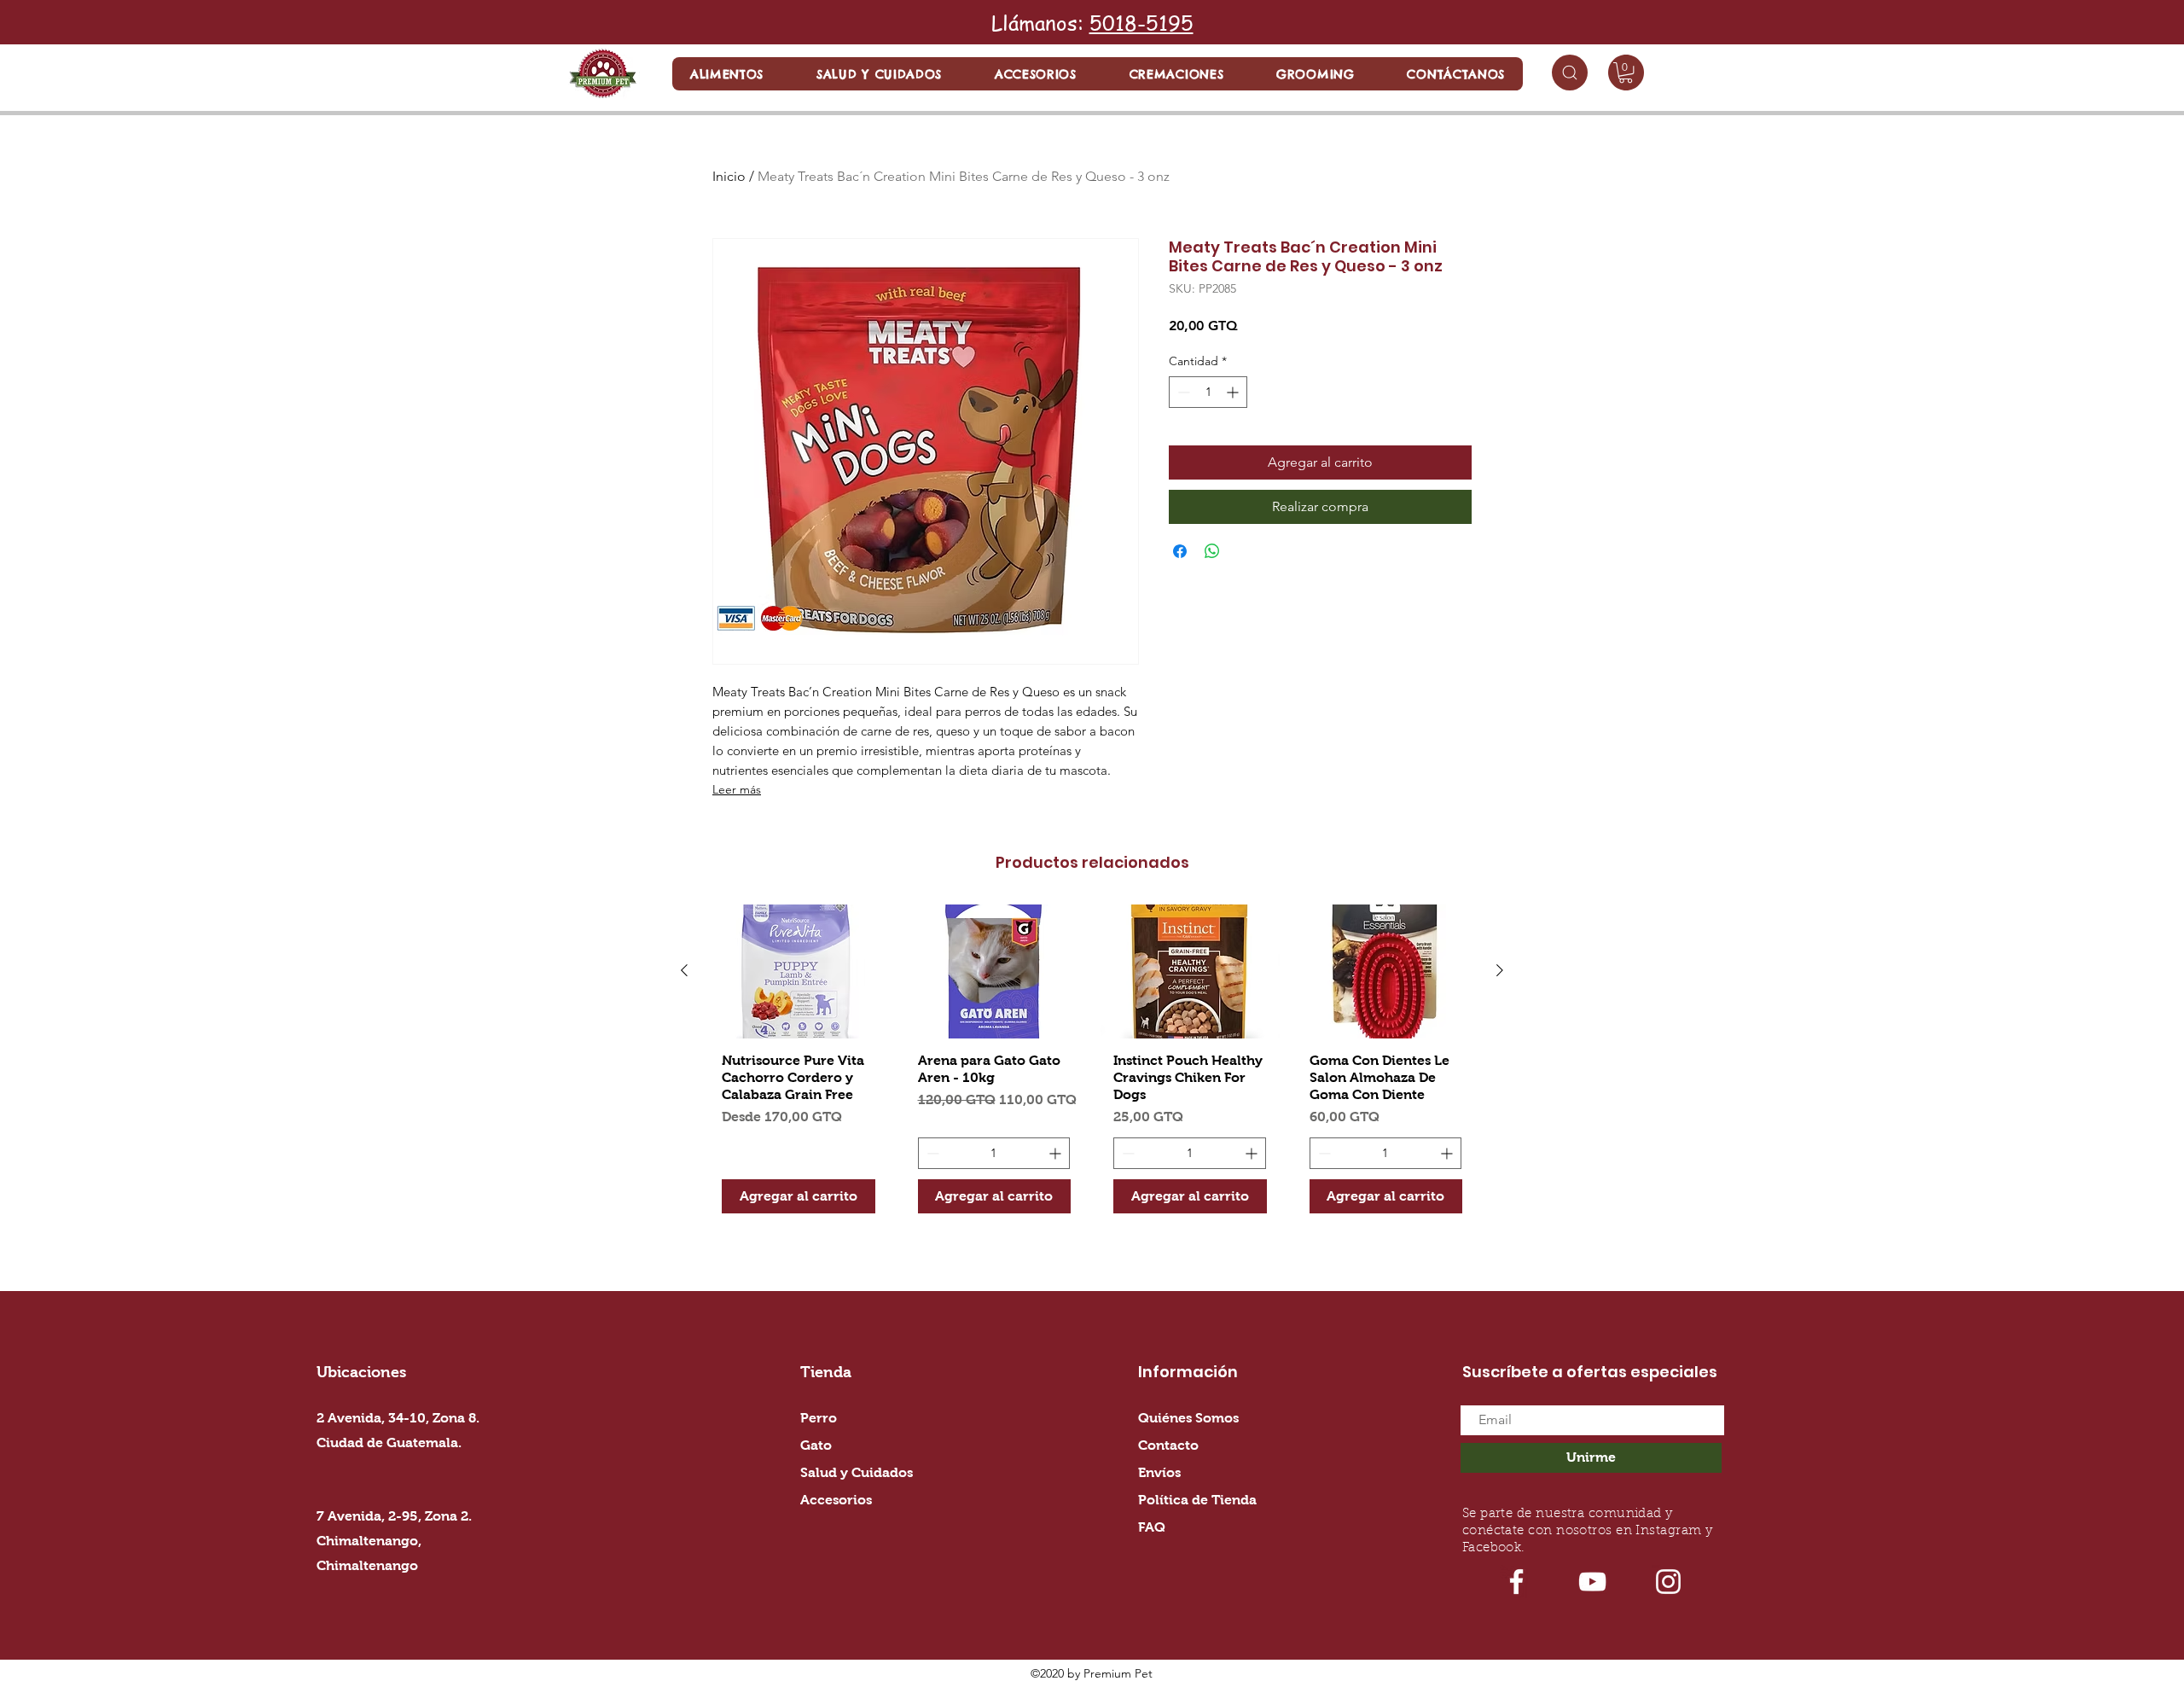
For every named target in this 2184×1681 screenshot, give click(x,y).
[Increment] (1234, 392)
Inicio (729, 176)
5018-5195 (1141, 23)
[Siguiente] (1500, 970)
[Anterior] (684, 970)
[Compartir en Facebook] (1180, 551)
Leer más (737, 789)
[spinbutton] (1208, 392)
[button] (727, 74)
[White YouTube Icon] (1592, 1582)
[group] (1092, 1065)
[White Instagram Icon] (1668, 1582)
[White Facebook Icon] (1516, 1582)
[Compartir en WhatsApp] (1212, 551)
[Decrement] (1182, 392)
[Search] (1570, 73)
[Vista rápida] (799, 971)
